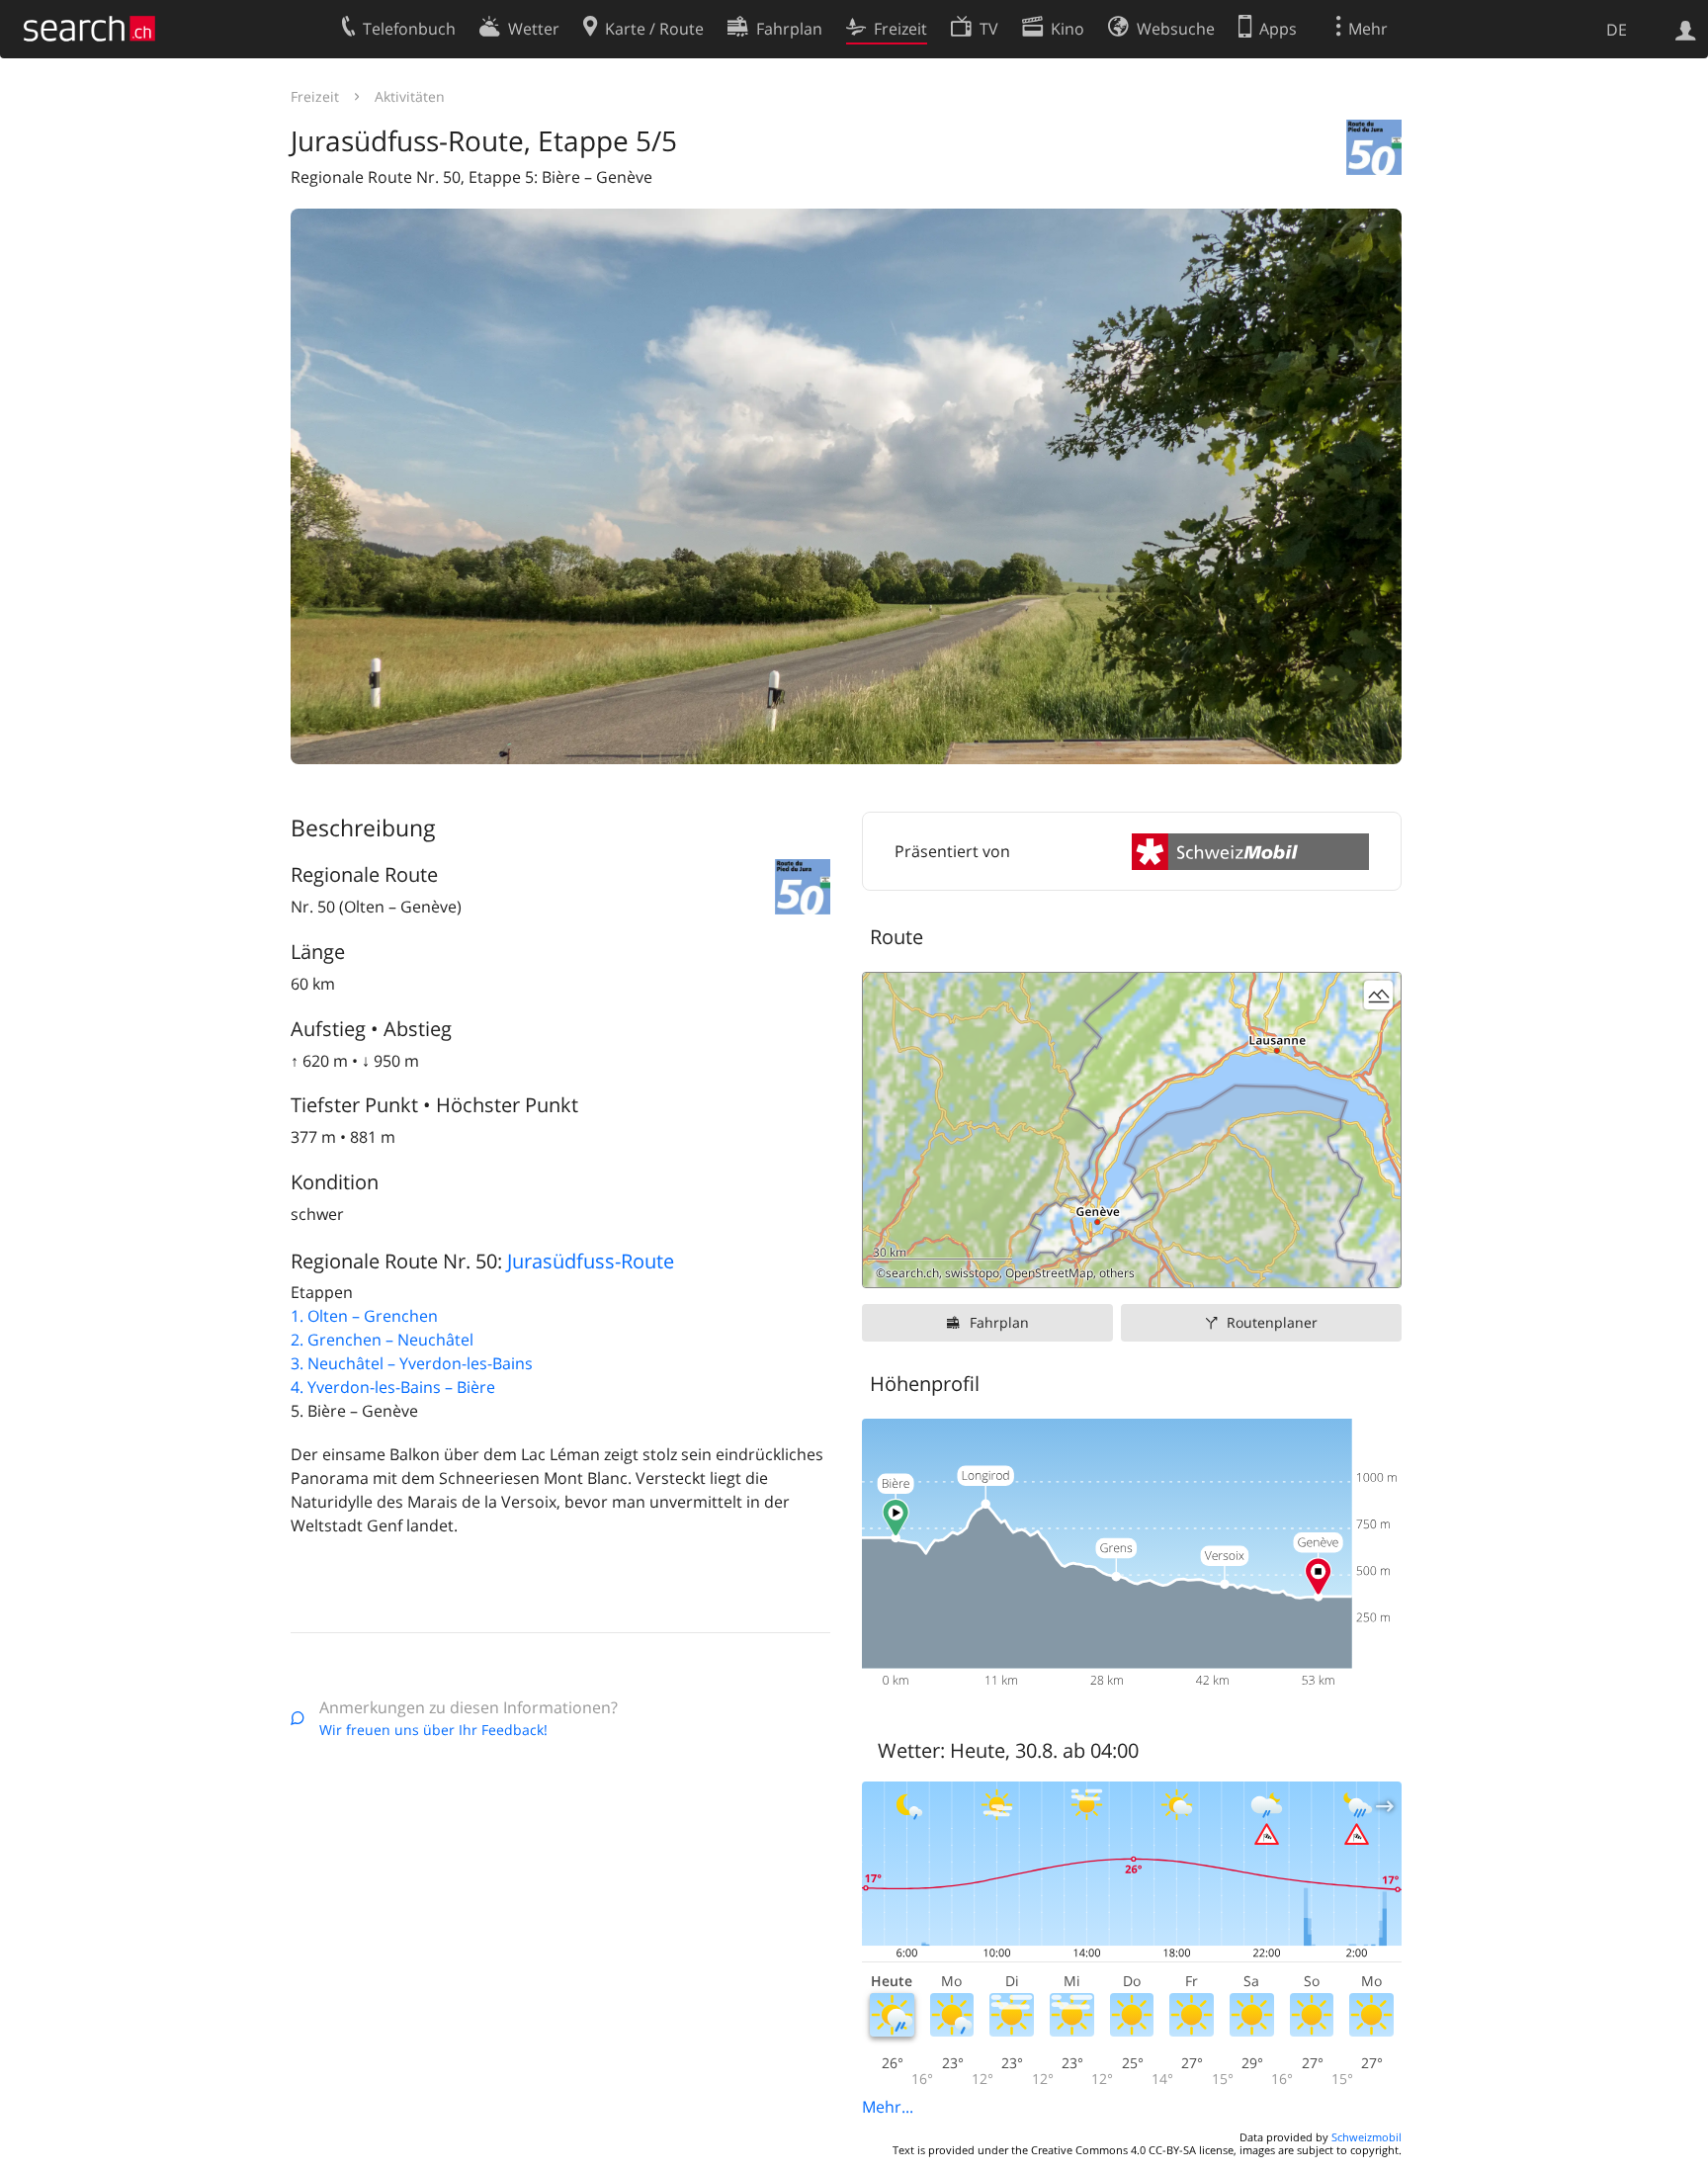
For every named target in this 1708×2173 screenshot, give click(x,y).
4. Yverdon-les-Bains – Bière (393, 1387)
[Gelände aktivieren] (1378, 995)
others (1117, 1273)
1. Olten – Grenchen (364, 1316)
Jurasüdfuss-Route (591, 1261)
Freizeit (315, 96)
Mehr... (888, 2107)
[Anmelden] (1686, 29)
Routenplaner (1272, 1322)
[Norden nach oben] (1378, 1265)
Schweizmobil (1366, 2137)
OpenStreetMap (1049, 1273)
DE (1617, 30)
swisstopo (972, 1273)
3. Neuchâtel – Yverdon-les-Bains (412, 1363)
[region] (1132, 1130)
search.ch (912, 1273)
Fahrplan (999, 1322)
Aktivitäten (410, 96)
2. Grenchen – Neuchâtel (382, 1340)
